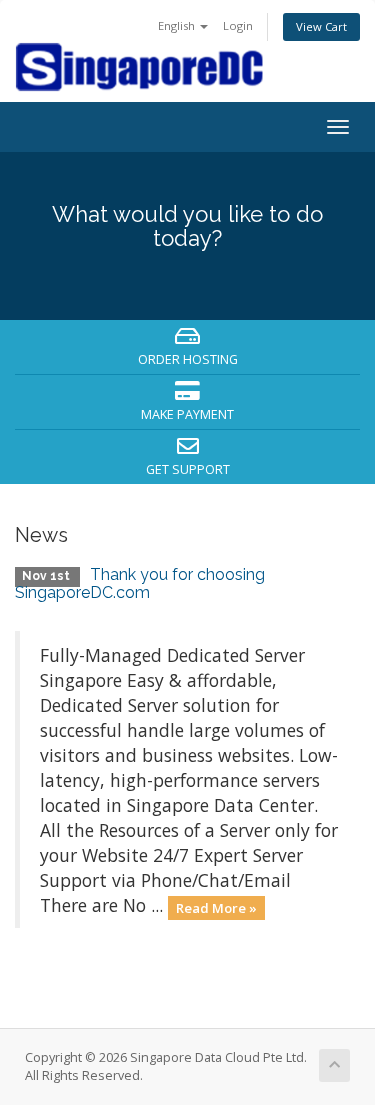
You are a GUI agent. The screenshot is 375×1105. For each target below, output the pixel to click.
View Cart (321, 26)
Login (238, 25)
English (178, 25)
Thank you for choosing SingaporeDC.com (140, 583)
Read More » (216, 907)
